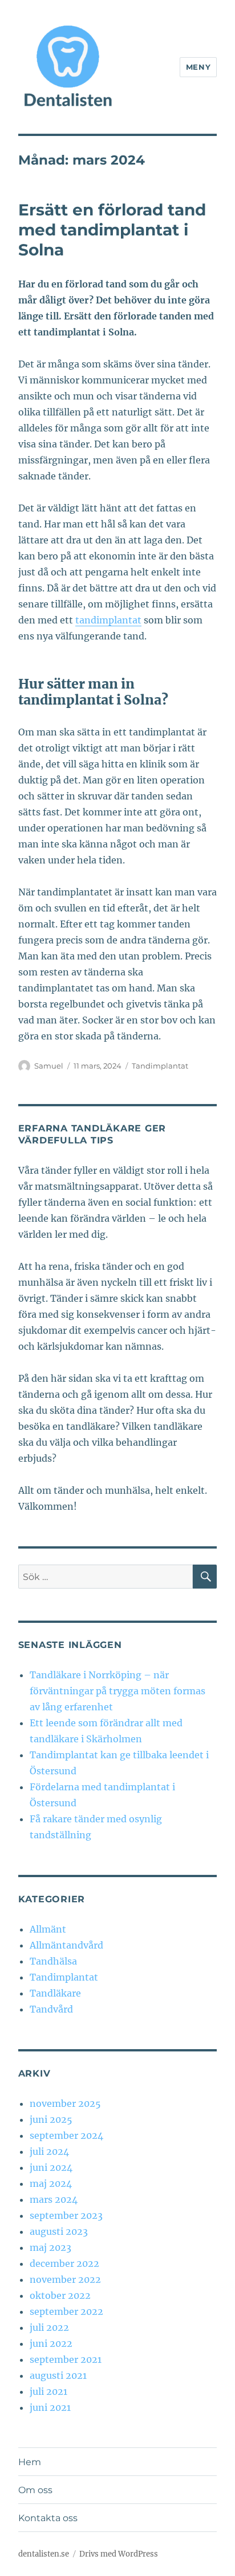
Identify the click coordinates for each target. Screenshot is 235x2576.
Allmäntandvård (66, 1945)
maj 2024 (51, 2183)
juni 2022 (51, 2343)
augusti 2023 (59, 2231)
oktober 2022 (60, 2295)
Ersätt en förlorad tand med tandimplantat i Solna (112, 230)
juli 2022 (49, 2327)
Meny (198, 67)
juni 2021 (50, 2407)
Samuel (49, 1066)
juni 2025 (51, 2119)
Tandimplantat (160, 1066)
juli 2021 (48, 2391)
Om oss (35, 2490)
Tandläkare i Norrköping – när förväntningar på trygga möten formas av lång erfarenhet (117, 1691)
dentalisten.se (44, 2554)
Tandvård (51, 2009)
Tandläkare (55, 1993)
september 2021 (66, 2359)
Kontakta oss (48, 2518)
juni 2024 (51, 2167)
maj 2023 (50, 2247)
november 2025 (65, 2103)
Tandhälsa (53, 1961)
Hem (30, 2462)
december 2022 (64, 2263)
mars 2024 (54, 2199)
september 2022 (66, 2311)
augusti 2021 (58, 2375)
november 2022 (65, 2279)
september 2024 (66, 2135)
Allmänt (48, 1929)
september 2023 (66, 2215)
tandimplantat (108, 620)
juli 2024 (49, 2151)
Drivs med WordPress (119, 2554)
